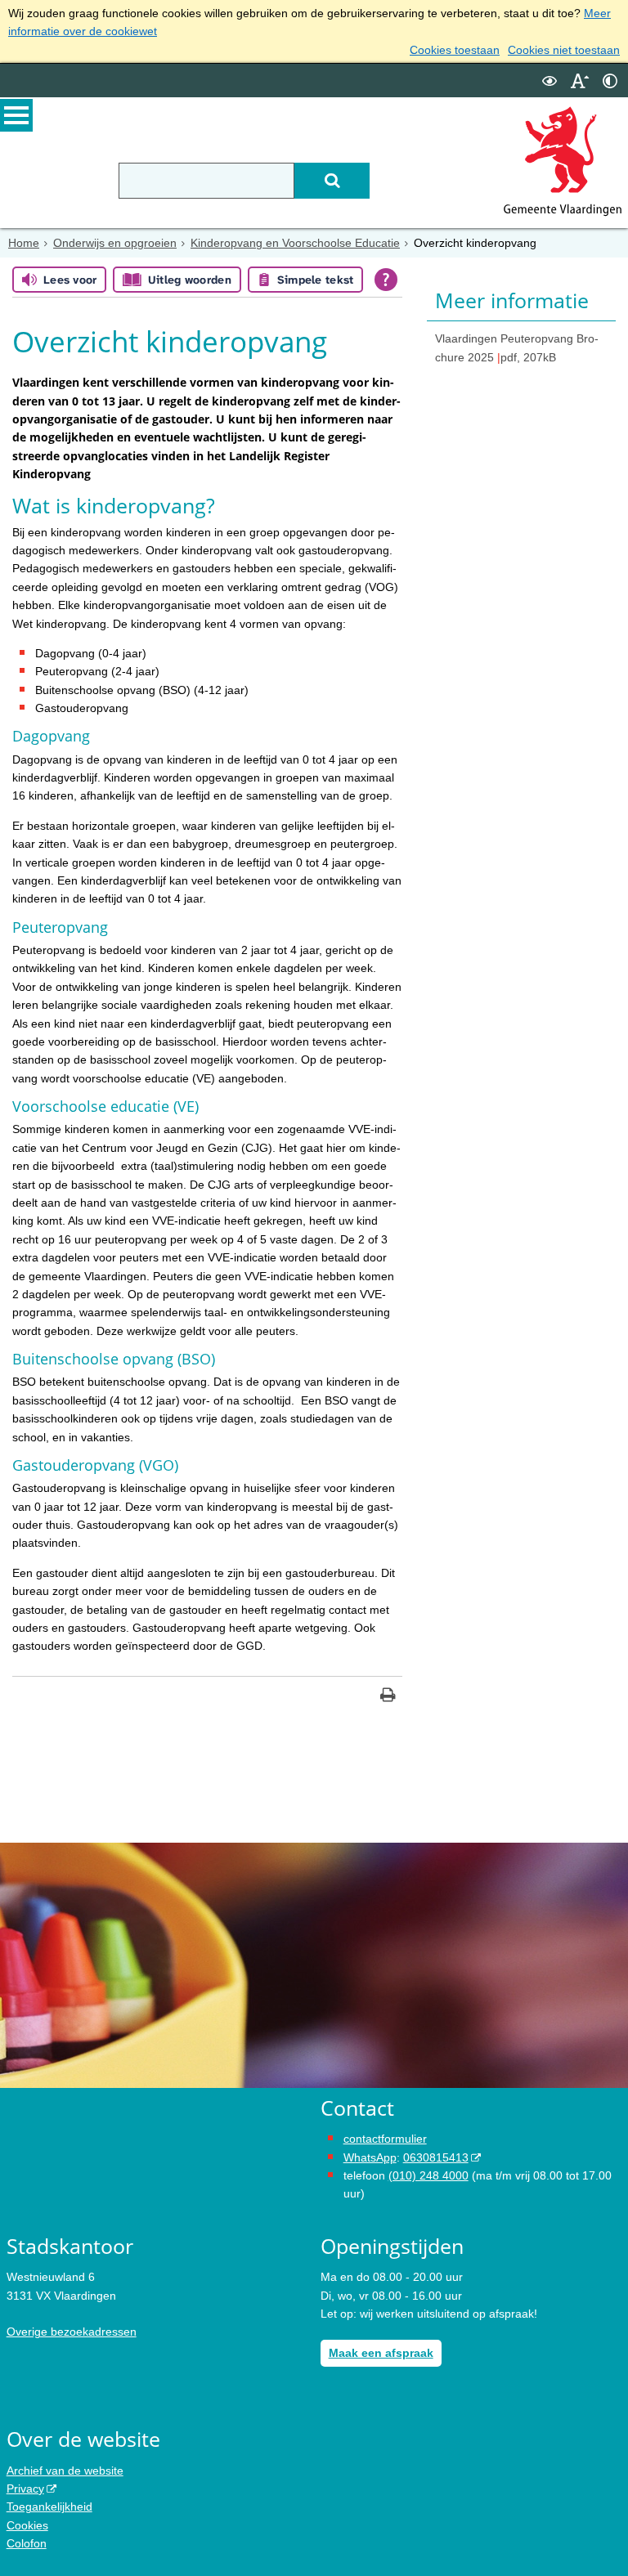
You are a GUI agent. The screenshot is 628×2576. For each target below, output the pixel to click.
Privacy (25, 2489)
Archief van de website (65, 2471)
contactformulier (385, 2139)
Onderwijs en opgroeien (115, 243)
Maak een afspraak (381, 2353)
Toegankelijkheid (49, 2507)
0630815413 (436, 2157)
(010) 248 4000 (428, 2175)
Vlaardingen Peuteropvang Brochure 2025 (517, 347)
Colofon (27, 2543)
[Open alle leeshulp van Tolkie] (386, 280)
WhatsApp (370, 2157)
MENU (16, 115)
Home (24, 243)
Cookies (27, 2525)
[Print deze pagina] (388, 1697)
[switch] (549, 81)
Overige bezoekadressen (72, 2332)
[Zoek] (332, 181)
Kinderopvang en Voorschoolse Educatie (295, 243)
